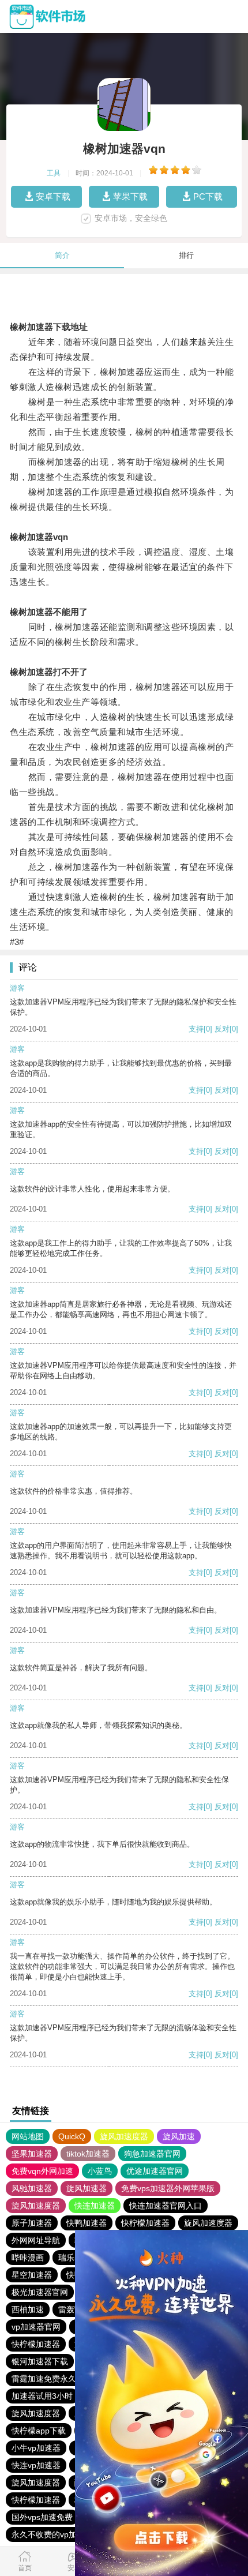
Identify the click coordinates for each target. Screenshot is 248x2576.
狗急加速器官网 (152, 2154)
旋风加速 (179, 2136)
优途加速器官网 (155, 2171)
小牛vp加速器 (36, 2448)
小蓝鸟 (100, 2171)
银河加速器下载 (40, 2361)
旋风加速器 (87, 2188)
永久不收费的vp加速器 (52, 2534)
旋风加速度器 (124, 2136)
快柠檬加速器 (145, 2223)
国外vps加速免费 (42, 2517)
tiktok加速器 (88, 2154)
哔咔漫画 (28, 2258)
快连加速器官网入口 (166, 2206)
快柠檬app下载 (39, 2431)
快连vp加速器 (36, 2465)
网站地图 (28, 2136)
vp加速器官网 (36, 2327)
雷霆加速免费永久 (44, 2379)
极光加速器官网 (40, 2292)
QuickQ (72, 2136)
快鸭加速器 (87, 2223)
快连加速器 (95, 2206)
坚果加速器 (32, 2154)
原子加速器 (32, 2223)
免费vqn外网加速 (42, 2171)
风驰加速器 (32, 2188)
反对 (222, 1029)
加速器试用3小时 (42, 2396)
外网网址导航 (36, 2240)
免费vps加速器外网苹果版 (168, 2188)
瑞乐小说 (74, 2258)
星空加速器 (32, 2275)
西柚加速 (28, 2309)
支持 (196, 1029)
